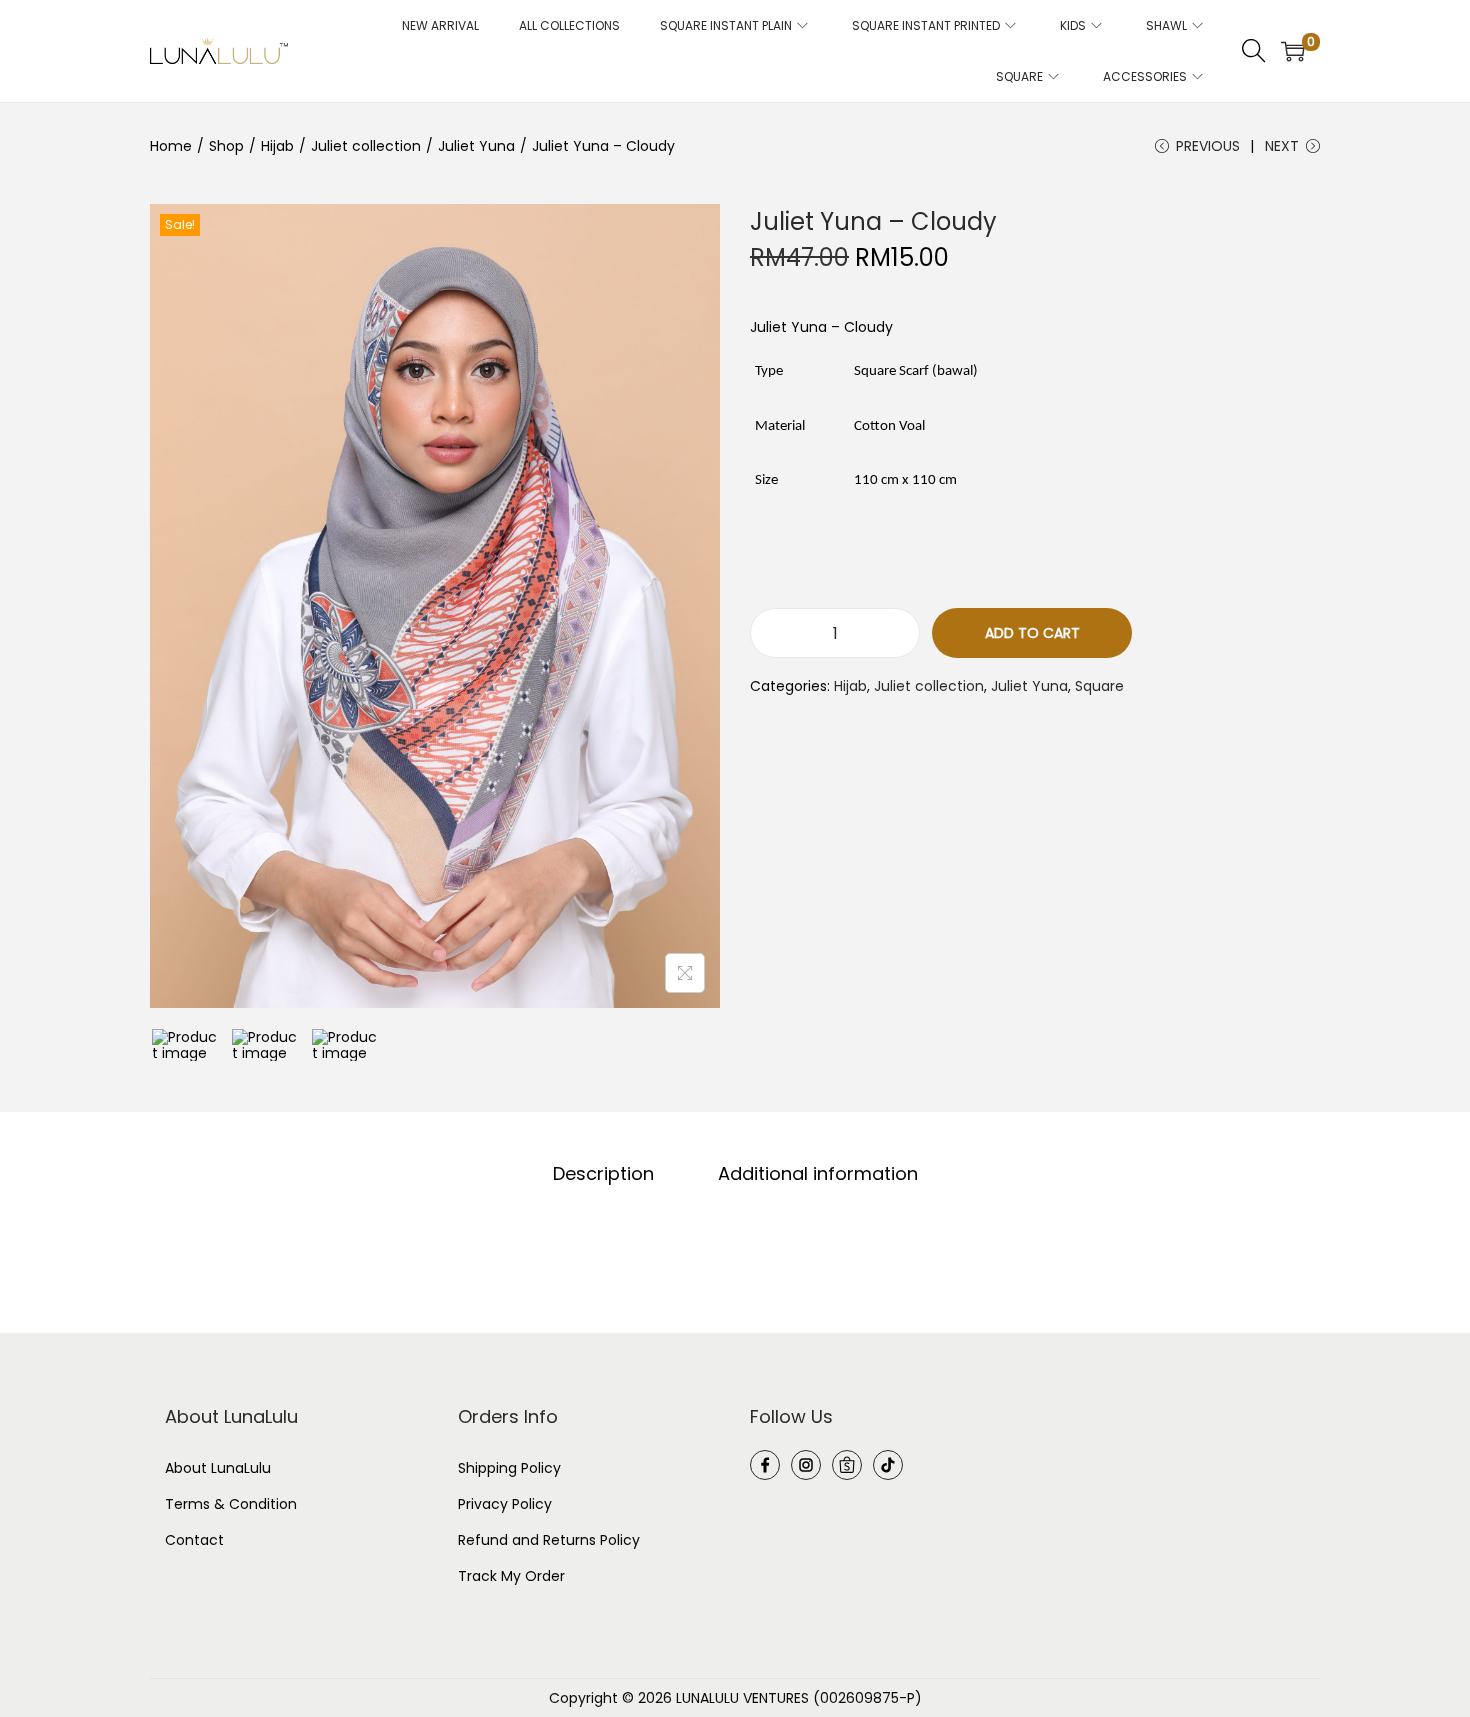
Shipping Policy (509, 1468)
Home (171, 146)
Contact (194, 1540)
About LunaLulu (218, 1468)
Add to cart (1032, 633)
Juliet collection (366, 146)
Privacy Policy (505, 1504)
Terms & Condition (231, 1504)
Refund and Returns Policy (549, 1540)
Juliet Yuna (476, 146)
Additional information (818, 1174)
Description (603, 1174)
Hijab (277, 146)
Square (1099, 686)
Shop (226, 146)
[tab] (603, 1174)
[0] (1293, 51)
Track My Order (511, 1576)
